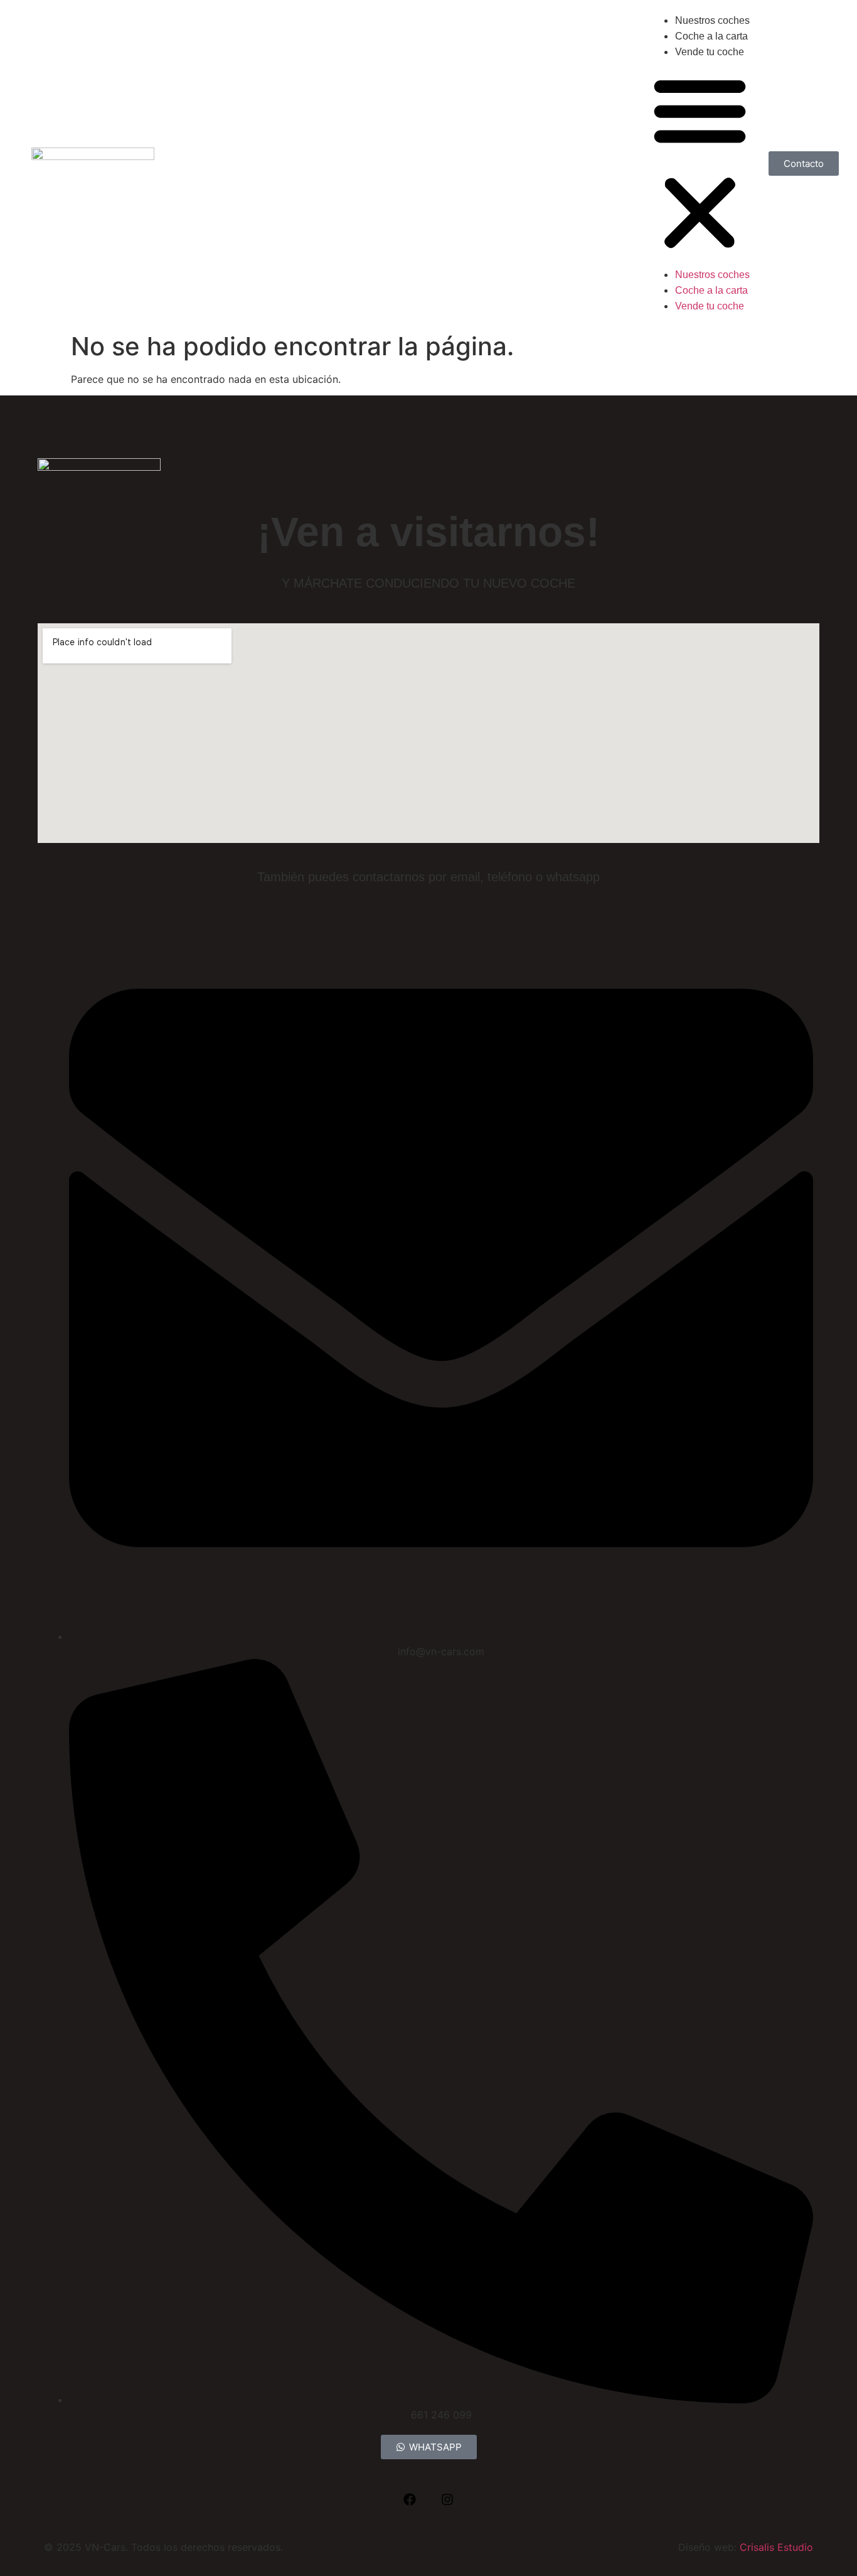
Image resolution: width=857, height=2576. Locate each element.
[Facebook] (410, 2499)
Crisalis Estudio (776, 2547)
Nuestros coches (712, 20)
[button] (700, 163)
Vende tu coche (710, 52)
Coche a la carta (711, 36)
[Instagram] (447, 2499)
